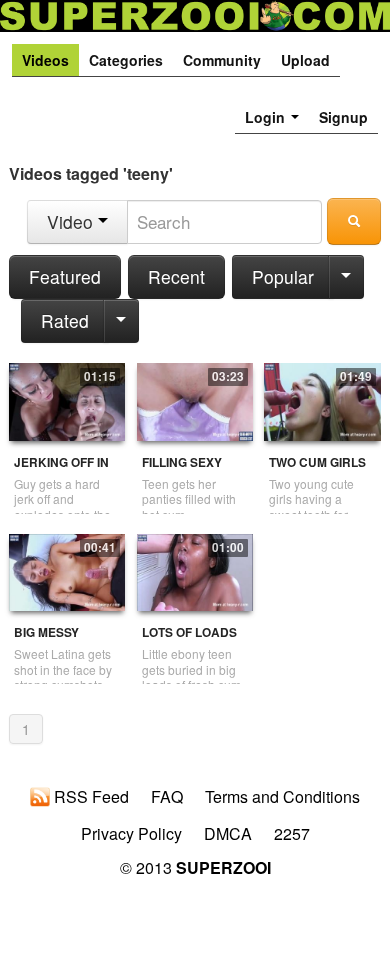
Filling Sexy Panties (182, 470)
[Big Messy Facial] (67, 570)
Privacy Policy (131, 834)
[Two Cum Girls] (322, 400)
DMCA (228, 834)
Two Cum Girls (317, 462)
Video (72, 221)
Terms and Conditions (282, 797)
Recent (176, 276)
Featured (65, 276)
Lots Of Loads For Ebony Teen (195, 640)
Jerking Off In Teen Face (61, 470)
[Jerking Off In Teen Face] (67, 400)
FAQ (167, 797)
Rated (65, 320)
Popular (283, 276)
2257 (292, 834)
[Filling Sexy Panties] (195, 400)
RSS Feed (89, 797)
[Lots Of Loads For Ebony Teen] (195, 570)
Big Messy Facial (46, 640)
